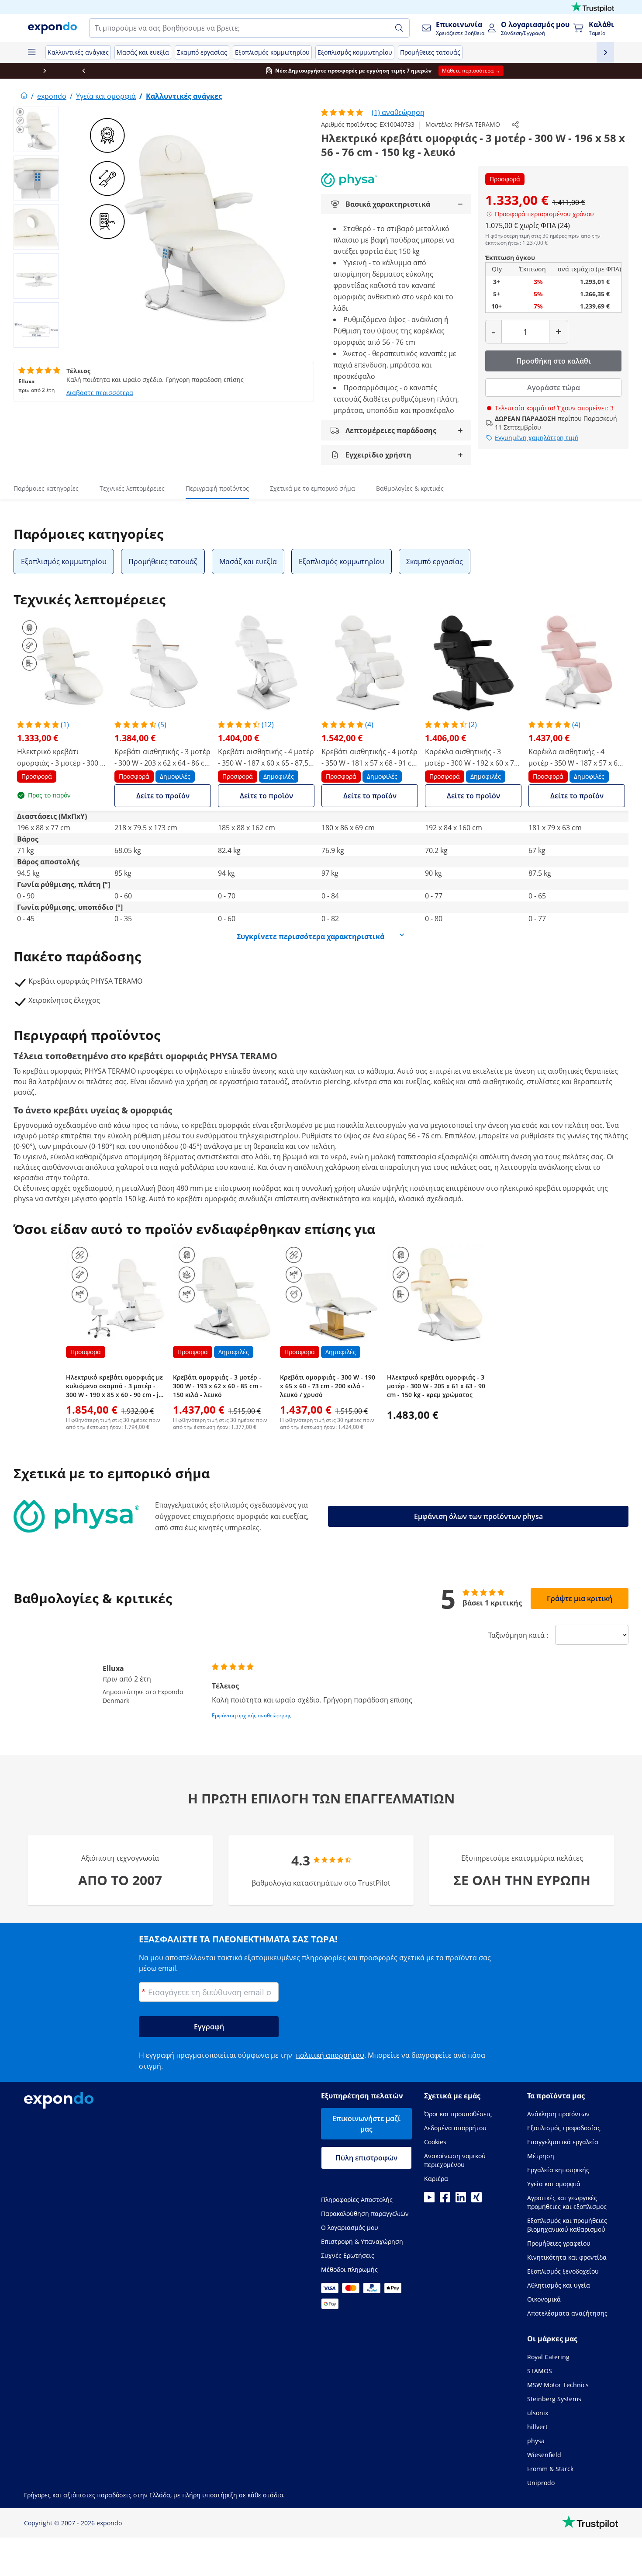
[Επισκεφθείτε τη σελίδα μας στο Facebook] (445, 2200)
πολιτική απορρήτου (330, 2055)
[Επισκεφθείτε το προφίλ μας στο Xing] (476, 2200)
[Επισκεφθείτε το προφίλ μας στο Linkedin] (461, 2200)
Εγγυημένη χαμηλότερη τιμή (537, 438)
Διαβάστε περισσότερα (100, 393)
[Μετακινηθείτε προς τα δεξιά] (622, 71)
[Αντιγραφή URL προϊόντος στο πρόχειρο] (515, 125)
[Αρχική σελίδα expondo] (24, 96)
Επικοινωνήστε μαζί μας (366, 2124)
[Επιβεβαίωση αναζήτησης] (399, 28)
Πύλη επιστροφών (366, 2158)
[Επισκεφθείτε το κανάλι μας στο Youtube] (429, 2200)
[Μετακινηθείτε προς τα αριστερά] (20, 71)
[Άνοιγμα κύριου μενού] (31, 52)
